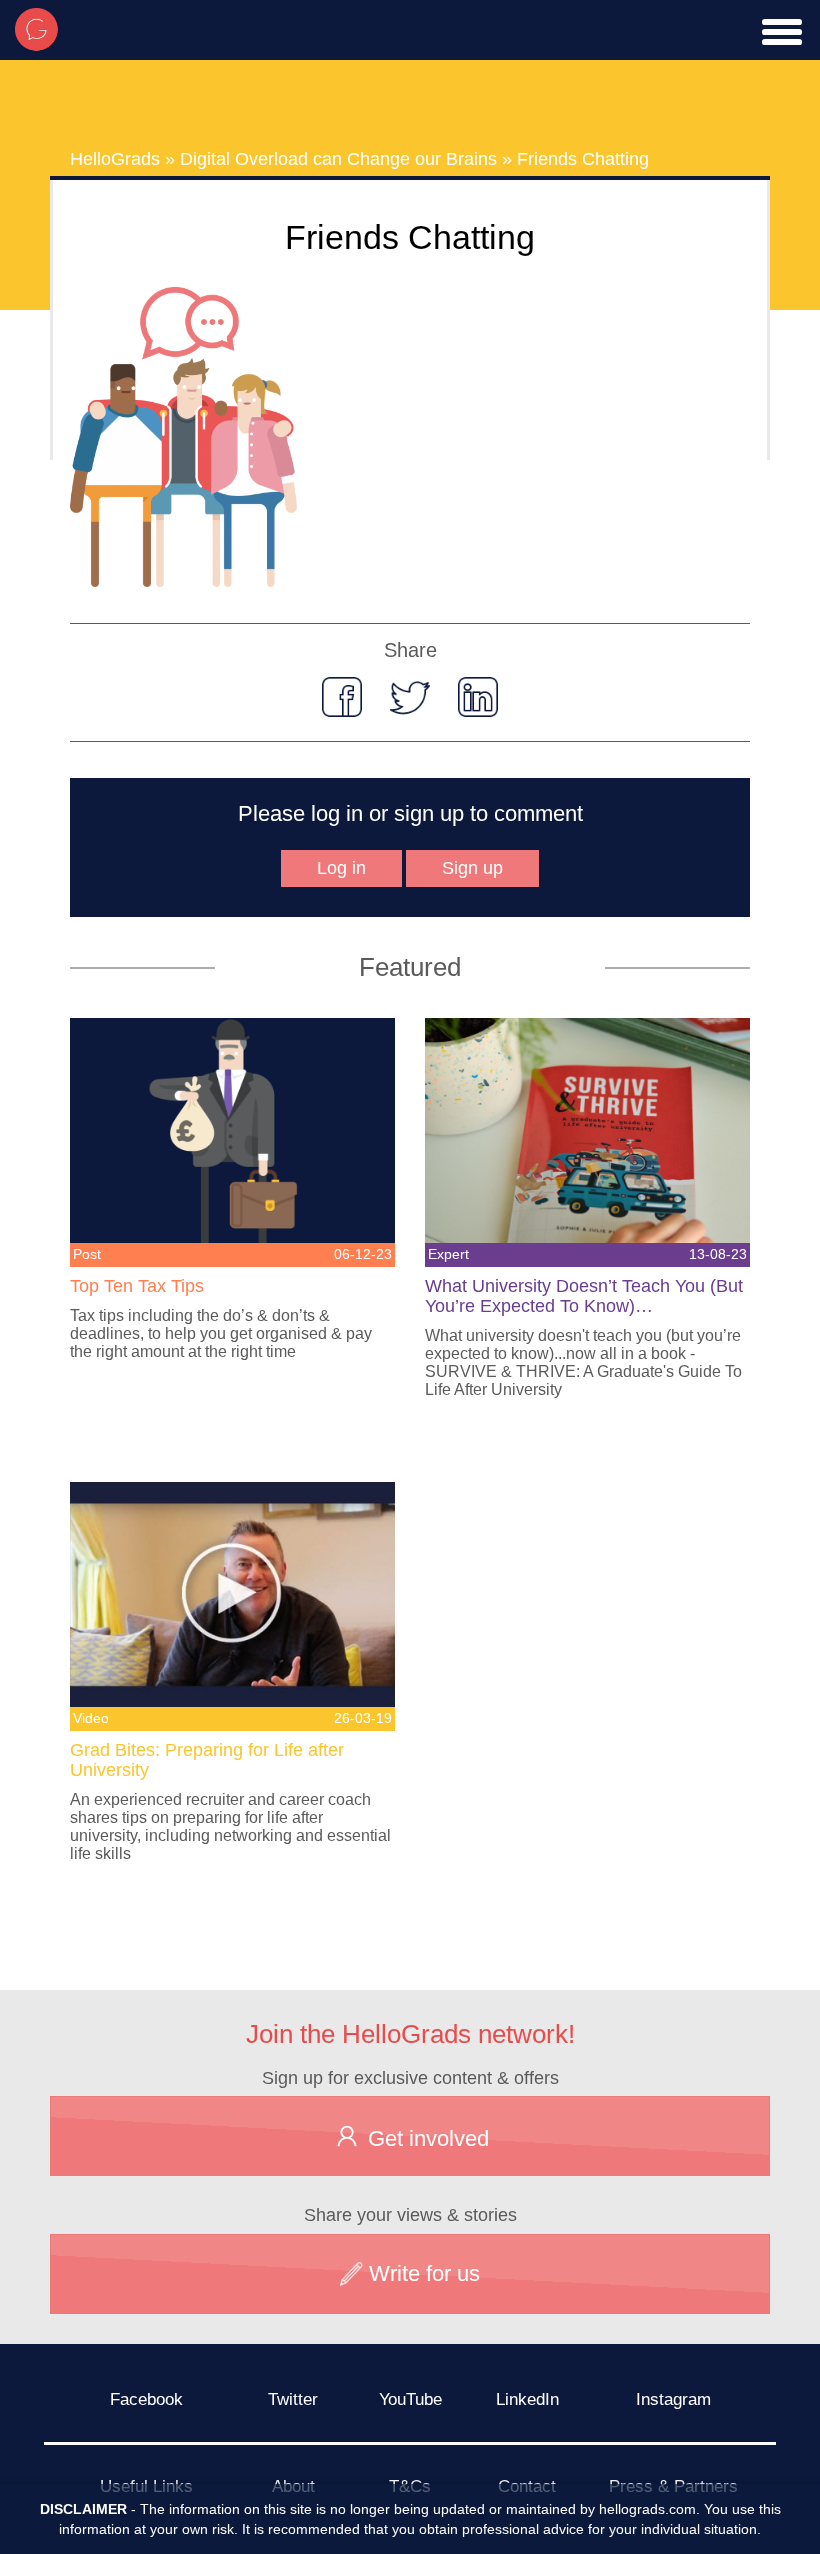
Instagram (673, 2399)
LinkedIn (527, 2399)
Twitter (293, 2399)
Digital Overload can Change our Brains (338, 159)
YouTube (410, 2399)
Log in (341, 868)
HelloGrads (115, 159)
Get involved (425, 2138)
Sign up (472, 868)
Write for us (421, 2273)
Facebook (146, 2399)
